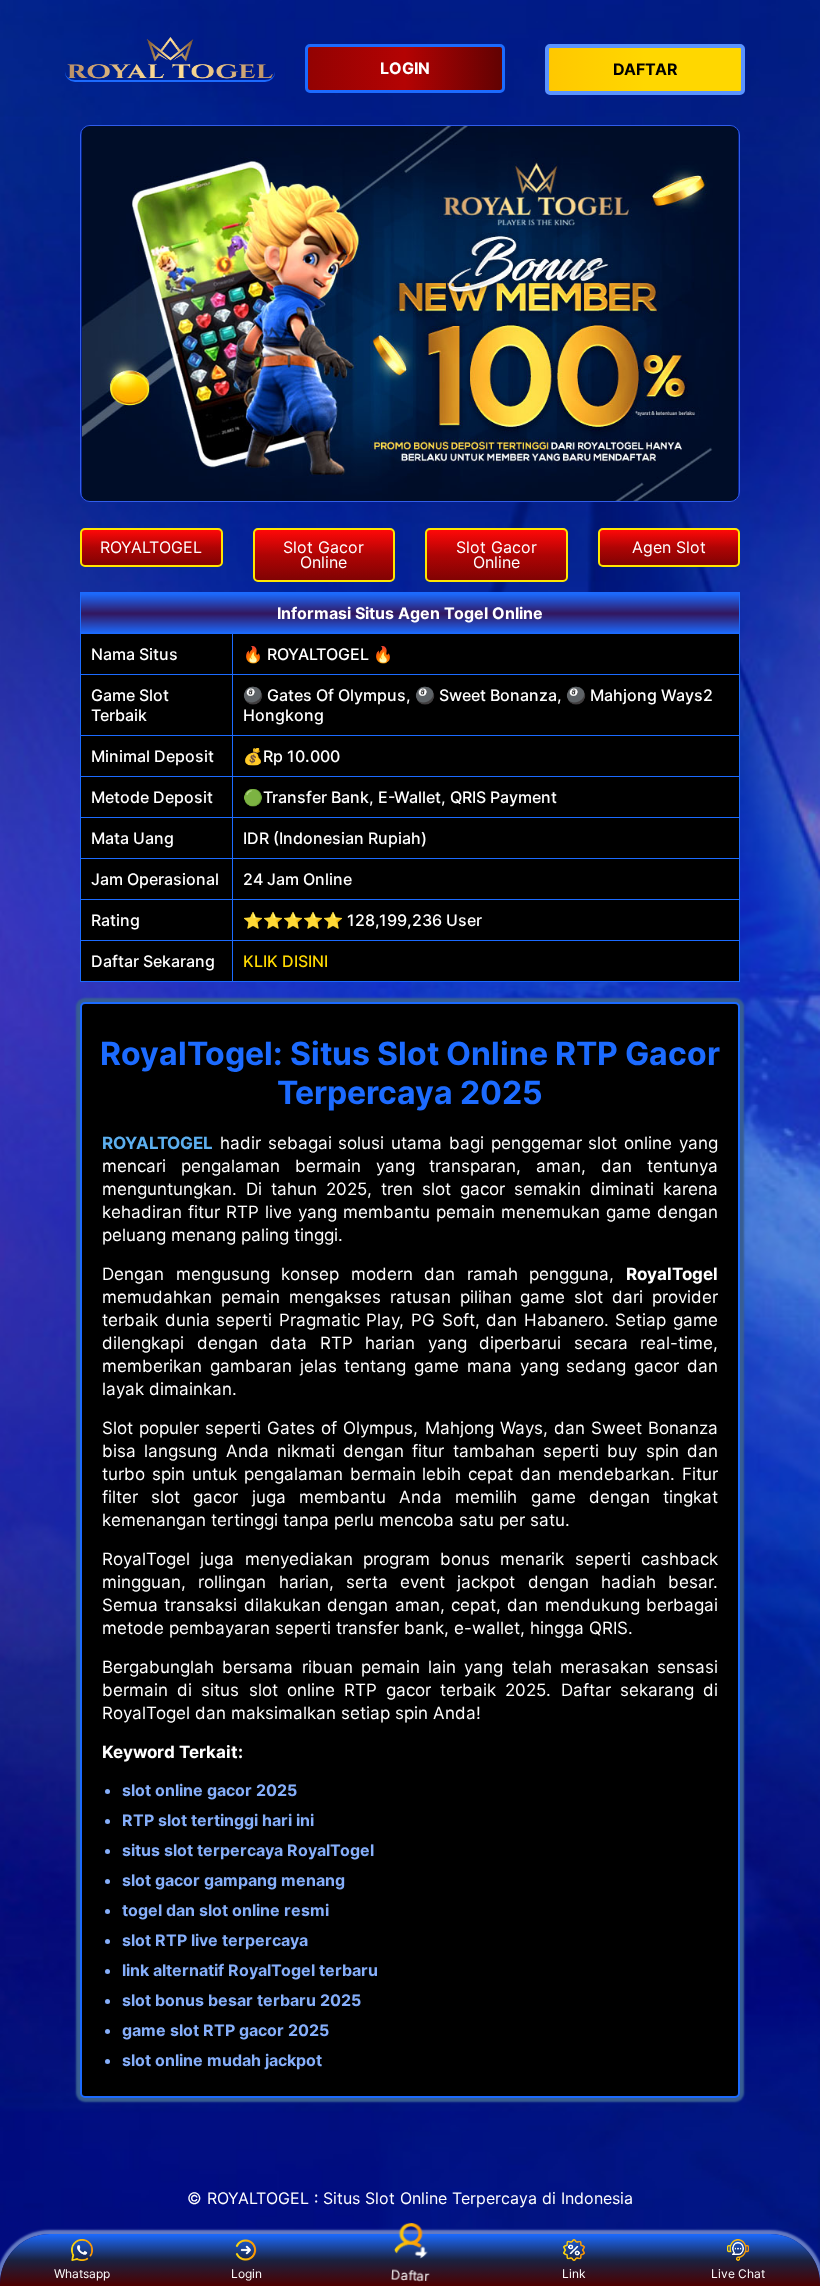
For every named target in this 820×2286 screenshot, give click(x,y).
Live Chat (738, 2273)
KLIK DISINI (285, 961)
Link (574, 2273)
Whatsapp (82, 2273)
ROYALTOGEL (157, 1143)
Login (246, 2273)
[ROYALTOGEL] (170, 56)
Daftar (410, 2275)
